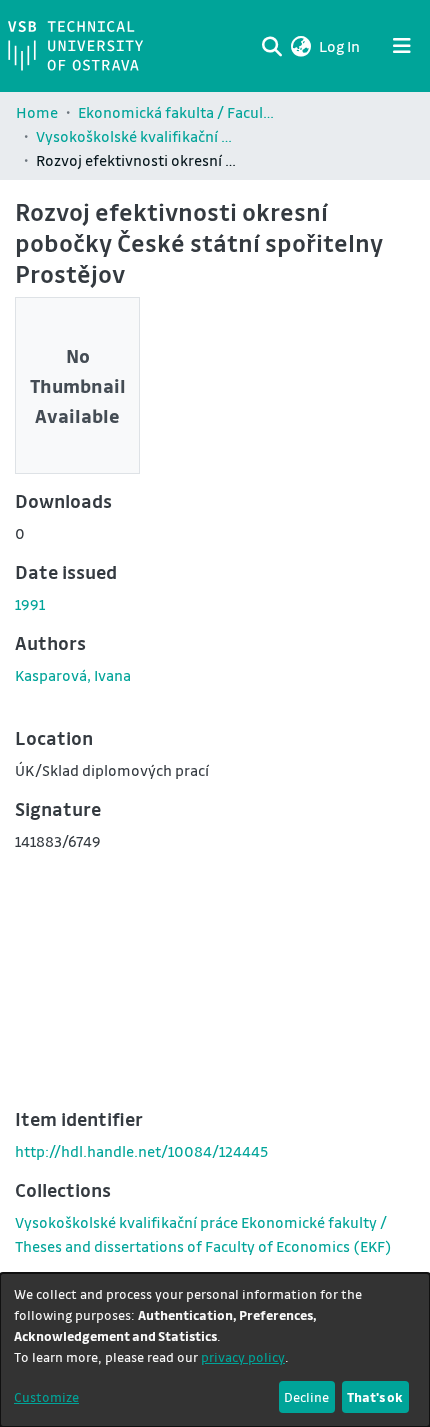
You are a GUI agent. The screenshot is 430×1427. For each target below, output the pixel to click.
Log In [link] (340, 46)
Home (37, 112)
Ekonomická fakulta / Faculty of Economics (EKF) (178, 112)
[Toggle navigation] (402, 46)
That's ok (375, 1396)
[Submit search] (271, 46)
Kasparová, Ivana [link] (73, 675)
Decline (306, 1396)
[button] (300, 46)
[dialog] (215, 1350)
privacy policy (243, 1356)
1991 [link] (30, 604)
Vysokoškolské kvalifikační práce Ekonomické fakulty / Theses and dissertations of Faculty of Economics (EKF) (136, 136)
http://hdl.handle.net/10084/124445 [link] (141, 1151)
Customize (46, 1396)
